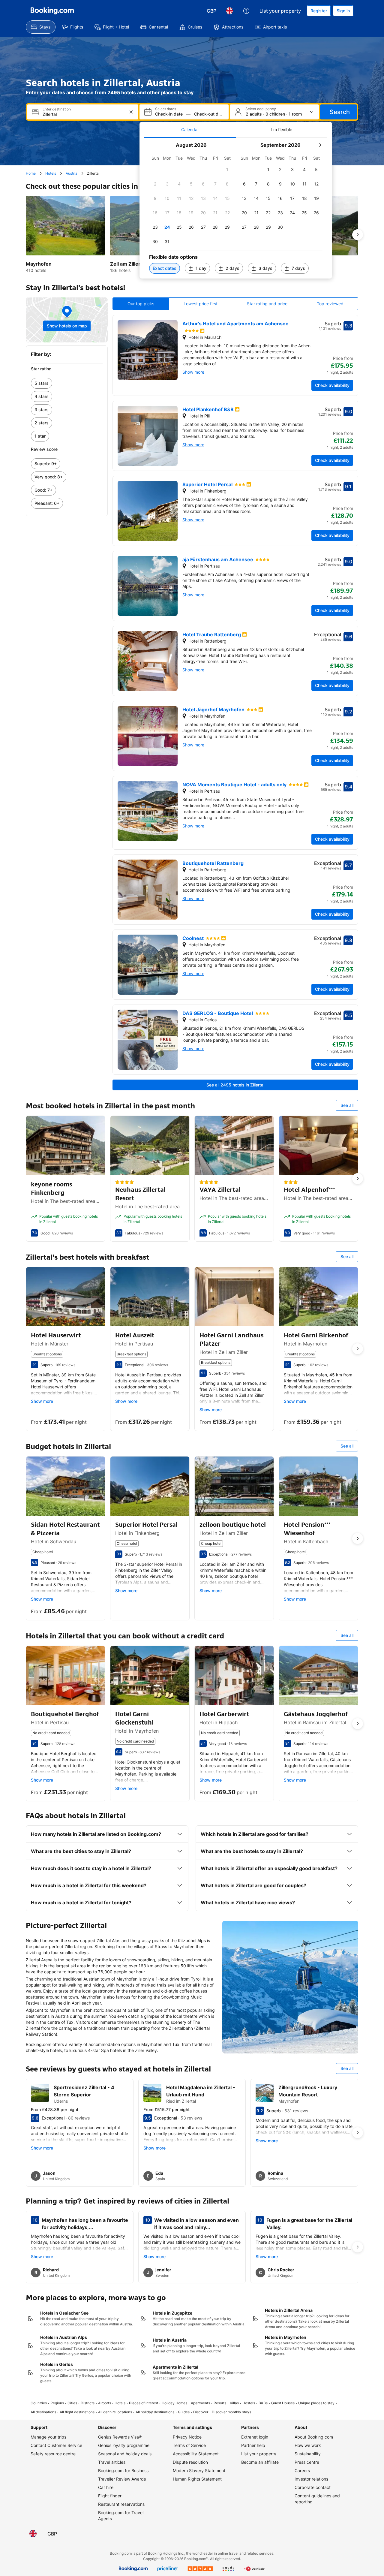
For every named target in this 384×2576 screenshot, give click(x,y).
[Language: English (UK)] (229, 11)
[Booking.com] (52, 11)
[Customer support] (246, 11)
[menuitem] (41, 27)
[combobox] (83, 114)
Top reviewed (330, 304)
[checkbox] (227, 170)
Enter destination (57, 109)
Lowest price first (201, 304)
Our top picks (141, 304)
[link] (67, 383)
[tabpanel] (236, 208)
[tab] (190, 130)
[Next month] (320, 145)
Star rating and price (267, 304)
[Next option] (358, 235)
